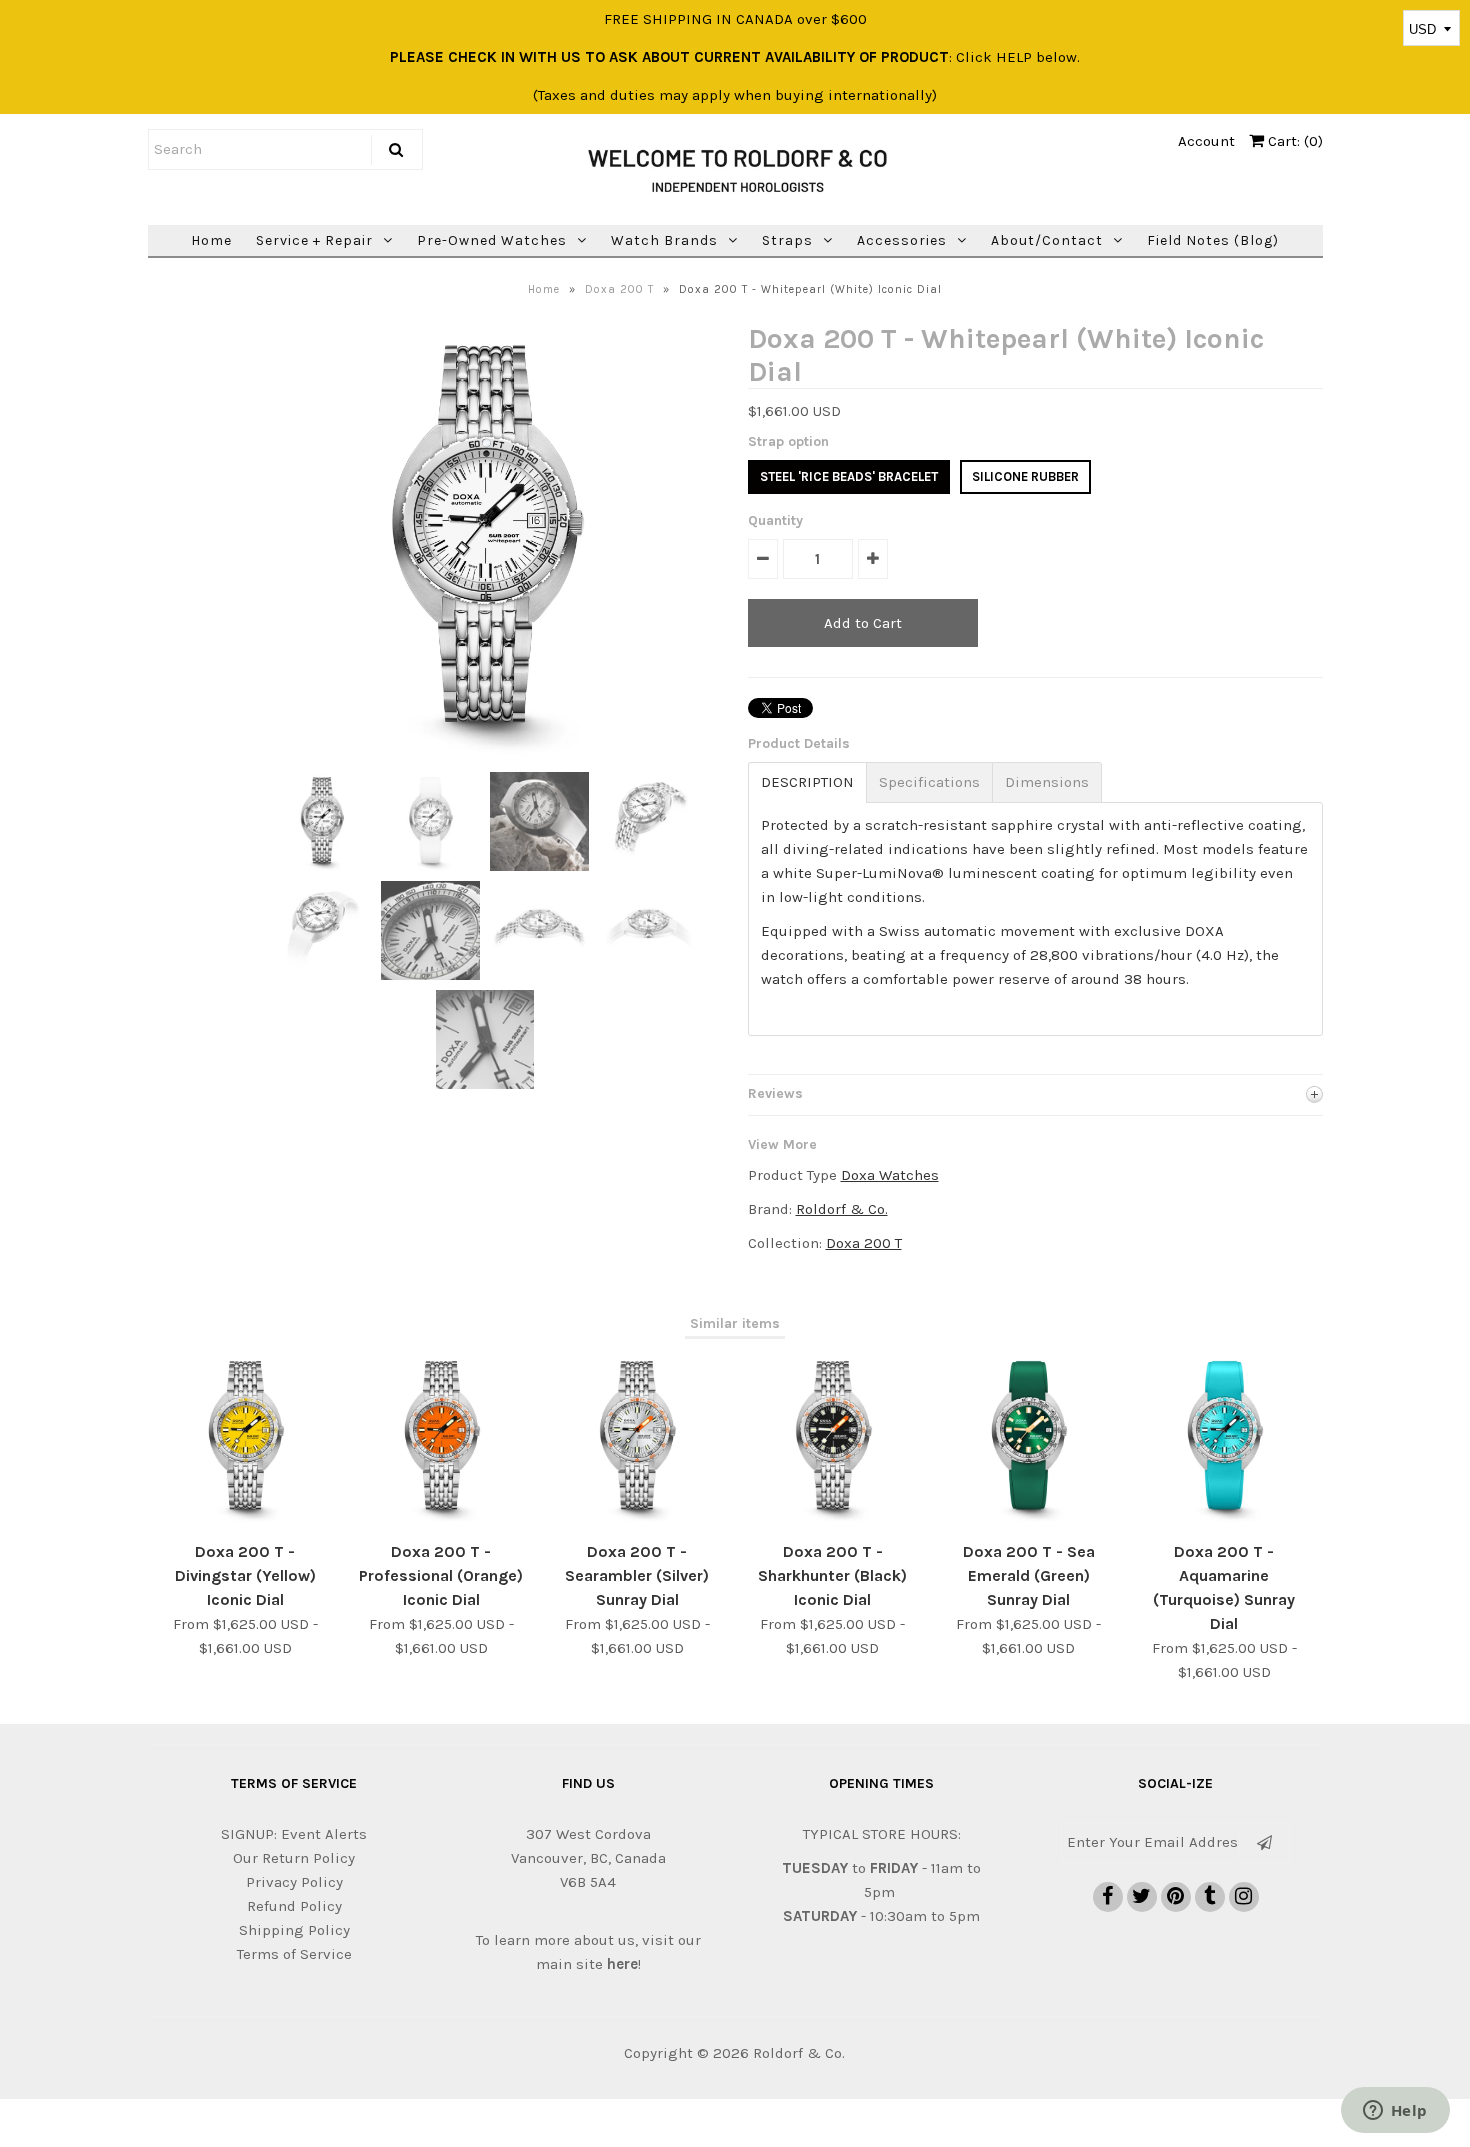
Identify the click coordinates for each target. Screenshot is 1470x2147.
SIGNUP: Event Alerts (294, 1834)
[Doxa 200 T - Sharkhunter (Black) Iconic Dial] (832, 1518)
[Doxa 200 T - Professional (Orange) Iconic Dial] (441, 1518)
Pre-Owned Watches (492, 240)
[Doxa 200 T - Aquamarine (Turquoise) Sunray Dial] (1224, 1518)
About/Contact (1047, 240)
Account (1206, 141)
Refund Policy (294, 1906)
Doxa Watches (890, 1175)
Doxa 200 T (619, 289)
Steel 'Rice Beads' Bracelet (849, 476)
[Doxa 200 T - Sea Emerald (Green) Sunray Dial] (1028, 1518)
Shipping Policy (294, 1930)
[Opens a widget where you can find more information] (1395, 2112)
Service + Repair (314, 240)
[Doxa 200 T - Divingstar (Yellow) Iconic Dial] (245, 1518)
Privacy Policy (294, 1882)
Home (211, 240)
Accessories (902, 240)
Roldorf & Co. (842, 1209)
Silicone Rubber (1025, 476)
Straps (787, 240)
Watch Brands (664, 240)
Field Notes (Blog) (1213, 240)
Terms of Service (294, 1954)
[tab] (807, 782)
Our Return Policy (294, 1858)
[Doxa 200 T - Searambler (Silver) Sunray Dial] (636, 1518)
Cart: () (1293, 141)
